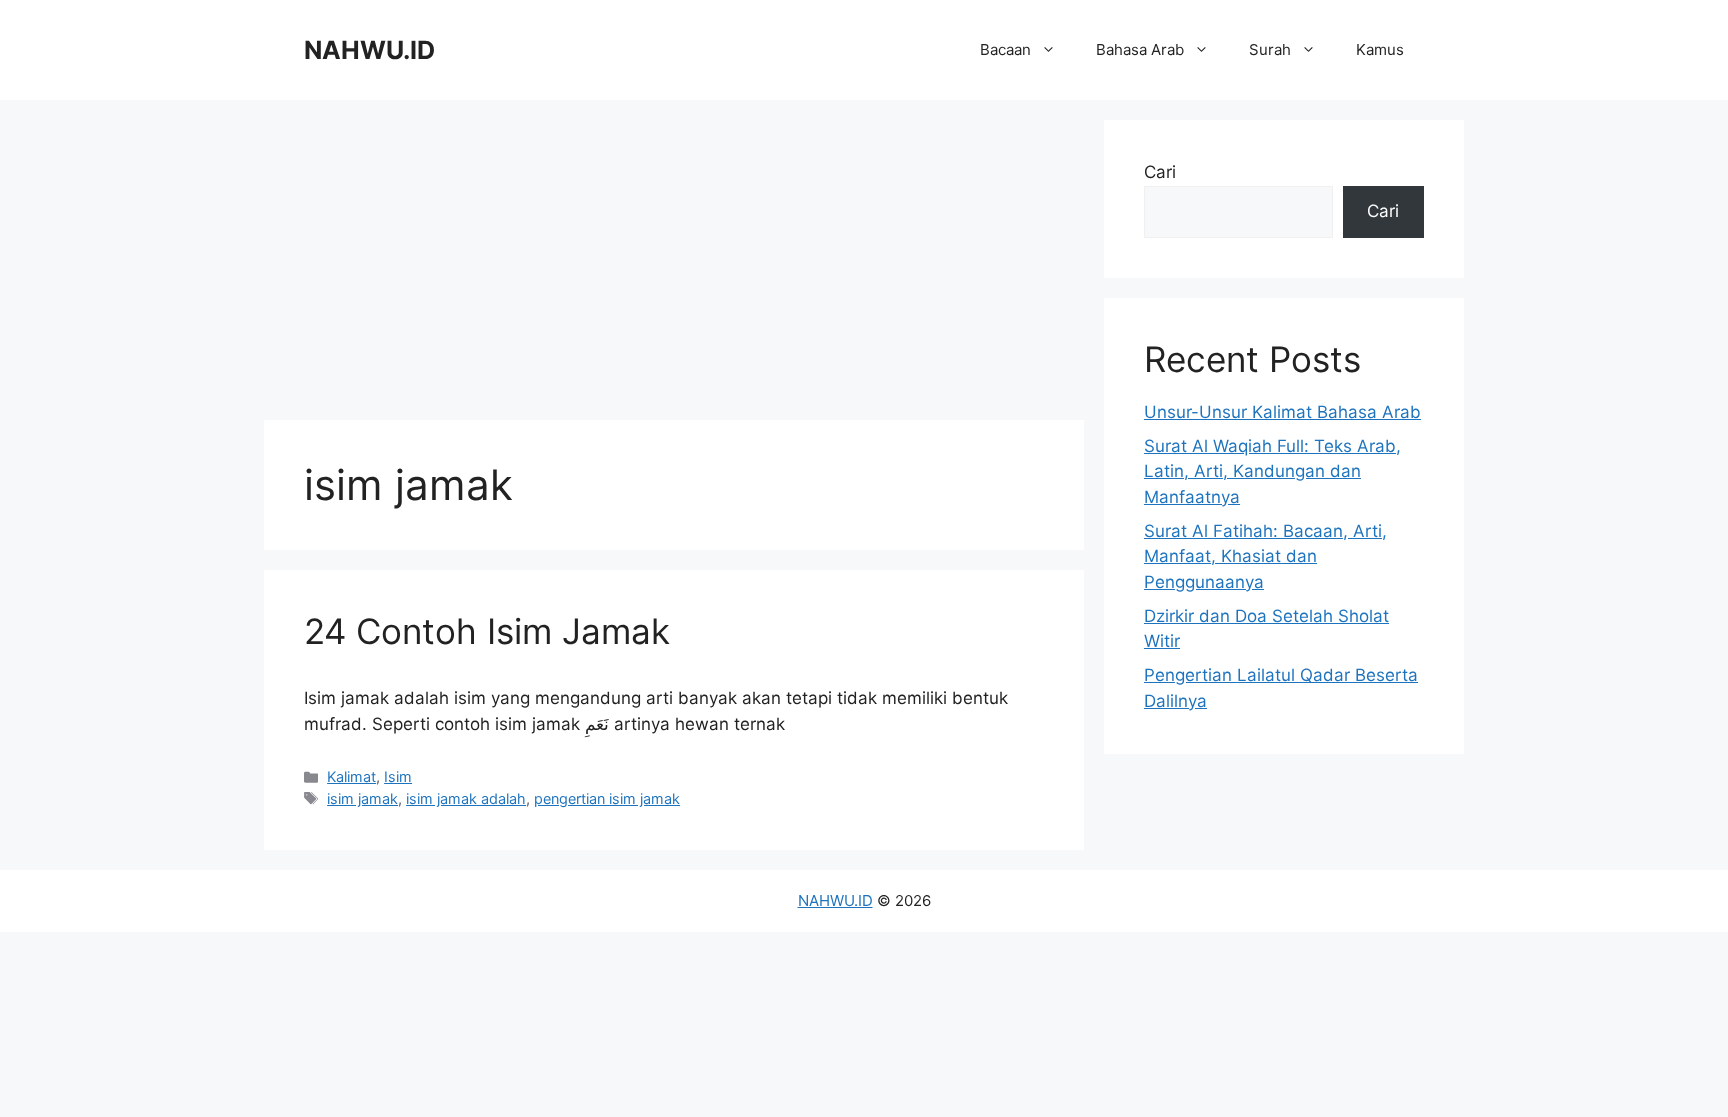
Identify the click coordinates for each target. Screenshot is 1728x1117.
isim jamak (362, 798)
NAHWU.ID (369, 50)
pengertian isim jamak (607, 798)
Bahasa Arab (1140, 49)
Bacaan (1005, 49)
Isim (398, 776)
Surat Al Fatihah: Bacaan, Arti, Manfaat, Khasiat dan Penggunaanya (1265, 556)
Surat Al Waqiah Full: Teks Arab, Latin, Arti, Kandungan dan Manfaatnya (1272, 471)
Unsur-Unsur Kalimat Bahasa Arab (1282, 412)
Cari (1160, 172)
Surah (1270, 49)
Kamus (1380, 49)
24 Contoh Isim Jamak (487, 631)
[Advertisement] (674, 260)
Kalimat (351, 776)
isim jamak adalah (466, 798)
